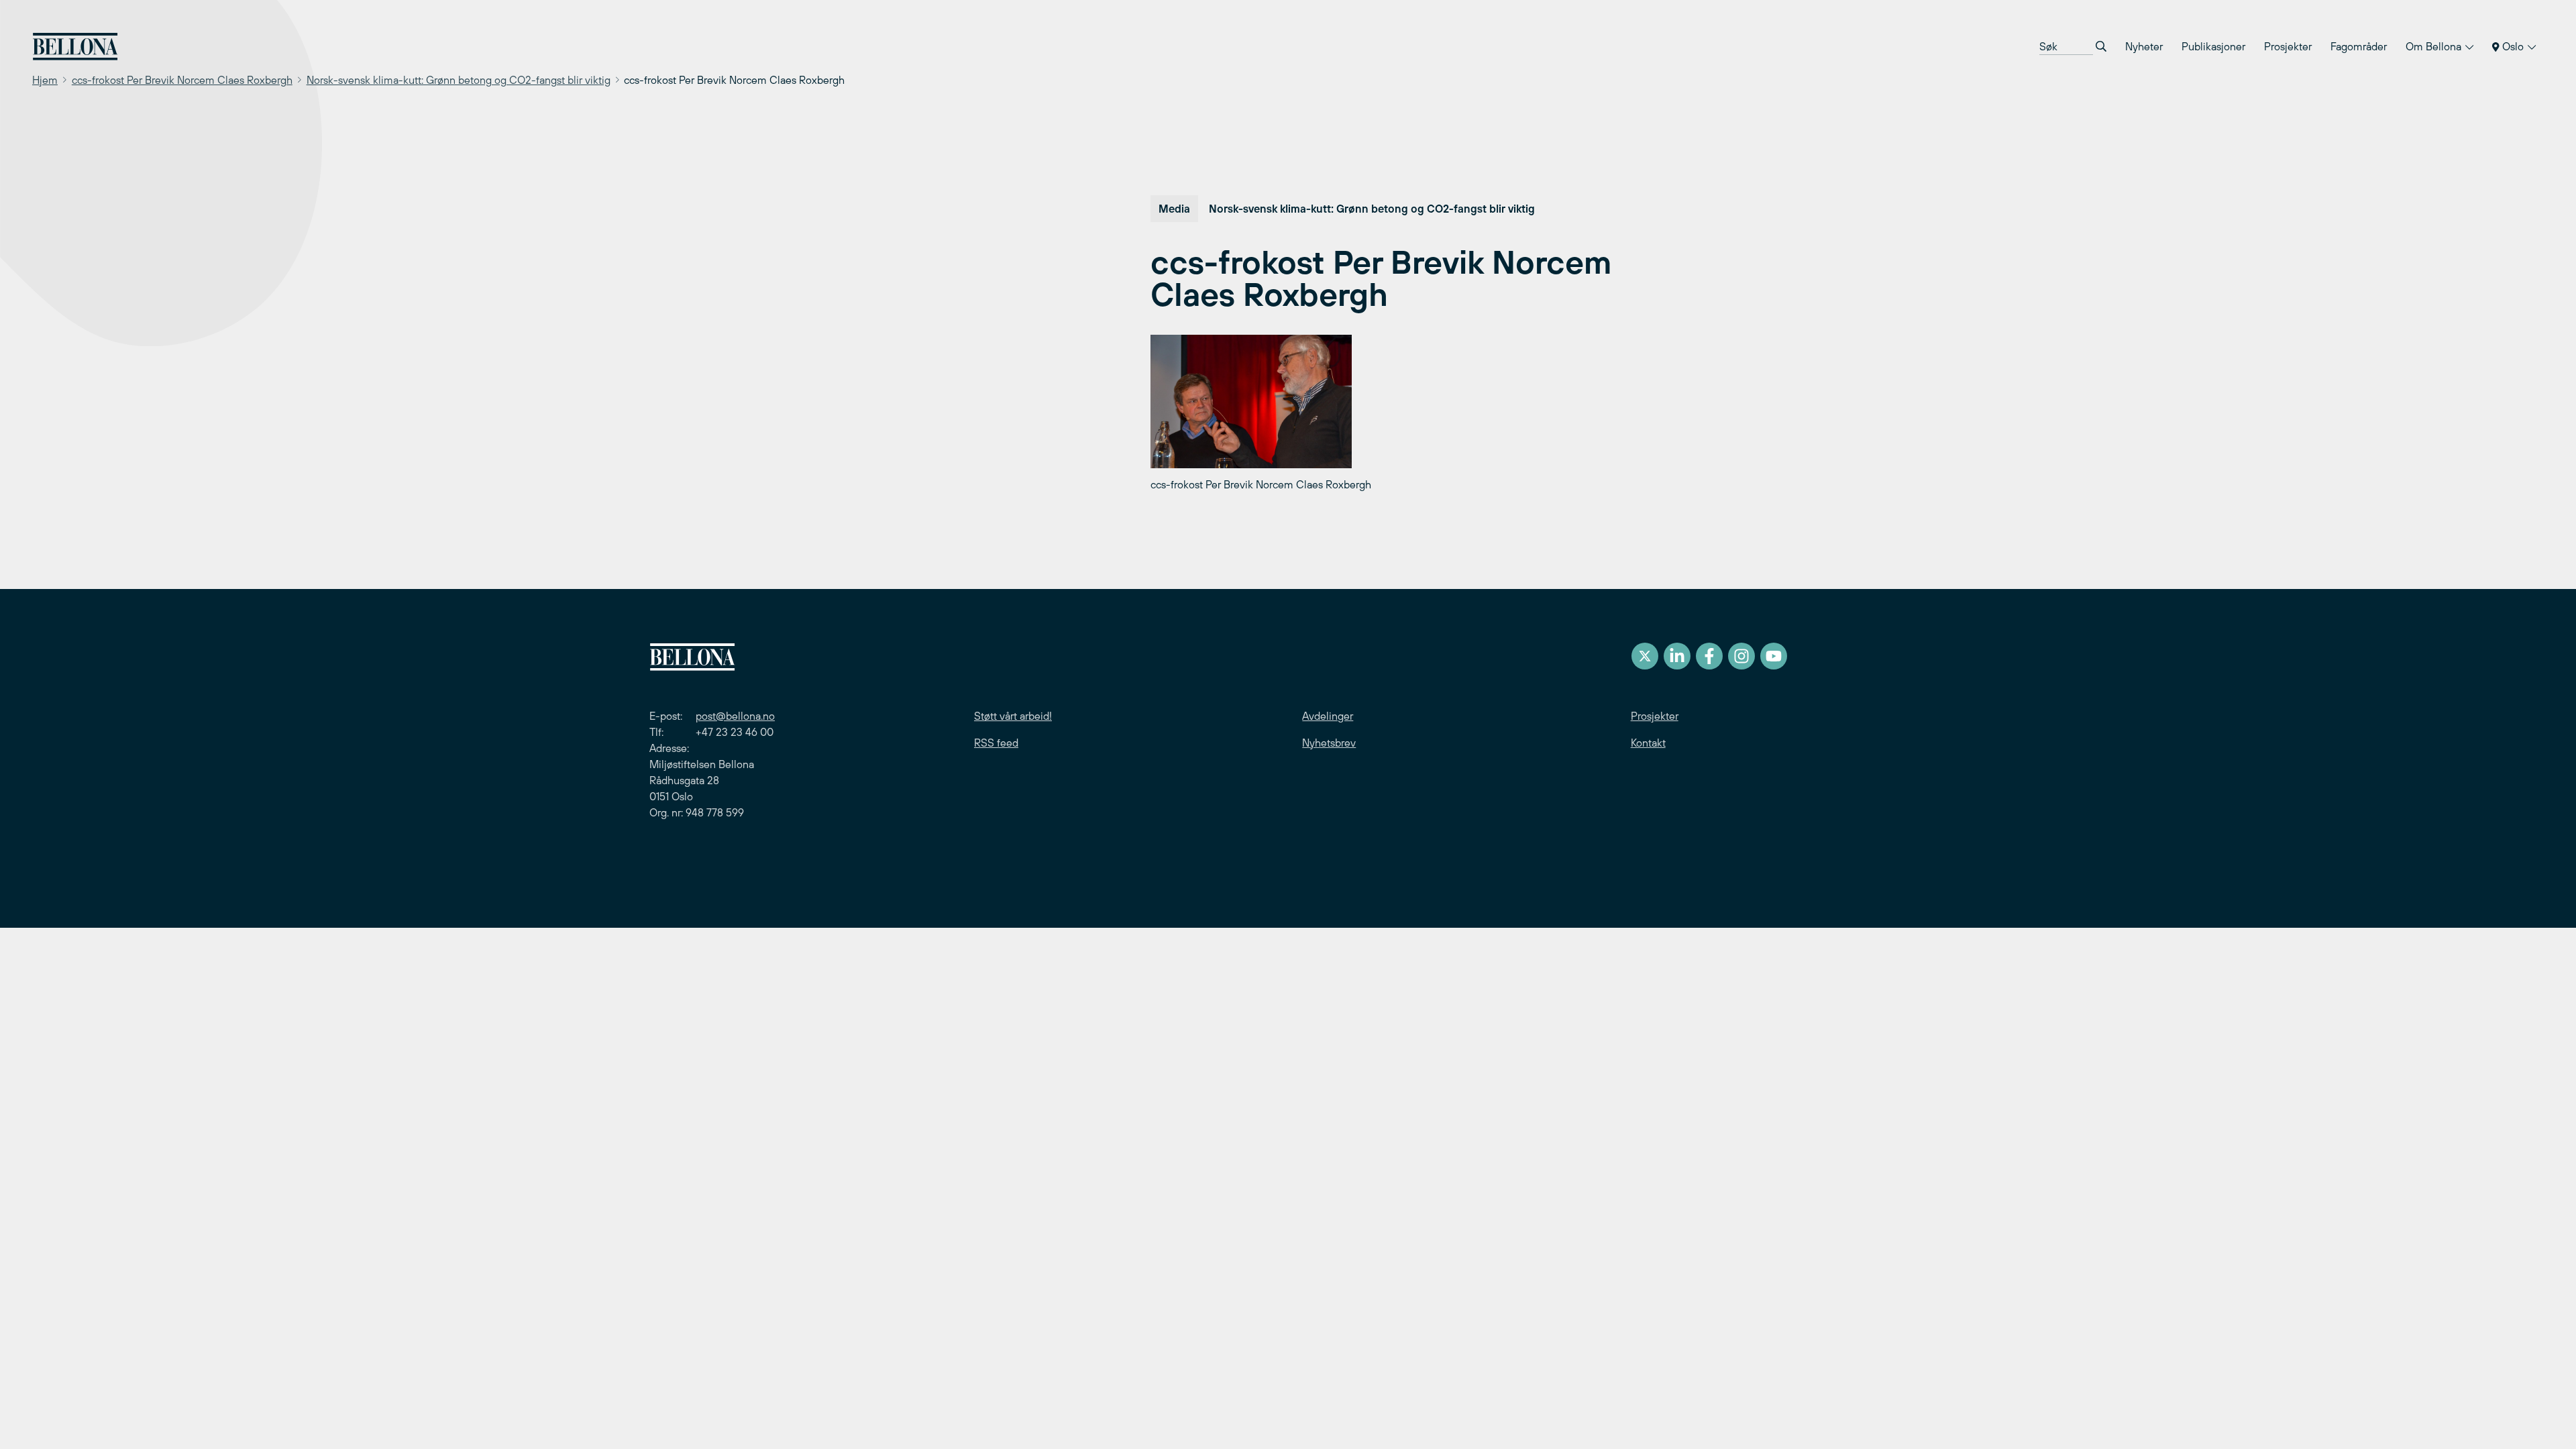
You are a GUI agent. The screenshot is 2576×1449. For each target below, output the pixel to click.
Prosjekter (2288, 46)
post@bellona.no (735, 716)
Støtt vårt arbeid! (1013, 716)
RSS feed (996, 743)
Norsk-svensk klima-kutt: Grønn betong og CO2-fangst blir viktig (459, 80)
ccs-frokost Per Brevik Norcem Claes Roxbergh (182, 80)
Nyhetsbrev (1329, 743)
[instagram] (1741, 656)
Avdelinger (1328, 716)
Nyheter (2144, 46)
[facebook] (1709, 656)
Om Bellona (2435, 46)
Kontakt (1648, 743)
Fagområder (2359, 46)
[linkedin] (1677, 656)
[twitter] (1645, 656)
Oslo (2513, 46)
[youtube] (1774, 656)
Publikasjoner (2213, 46)
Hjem (45, 80)
